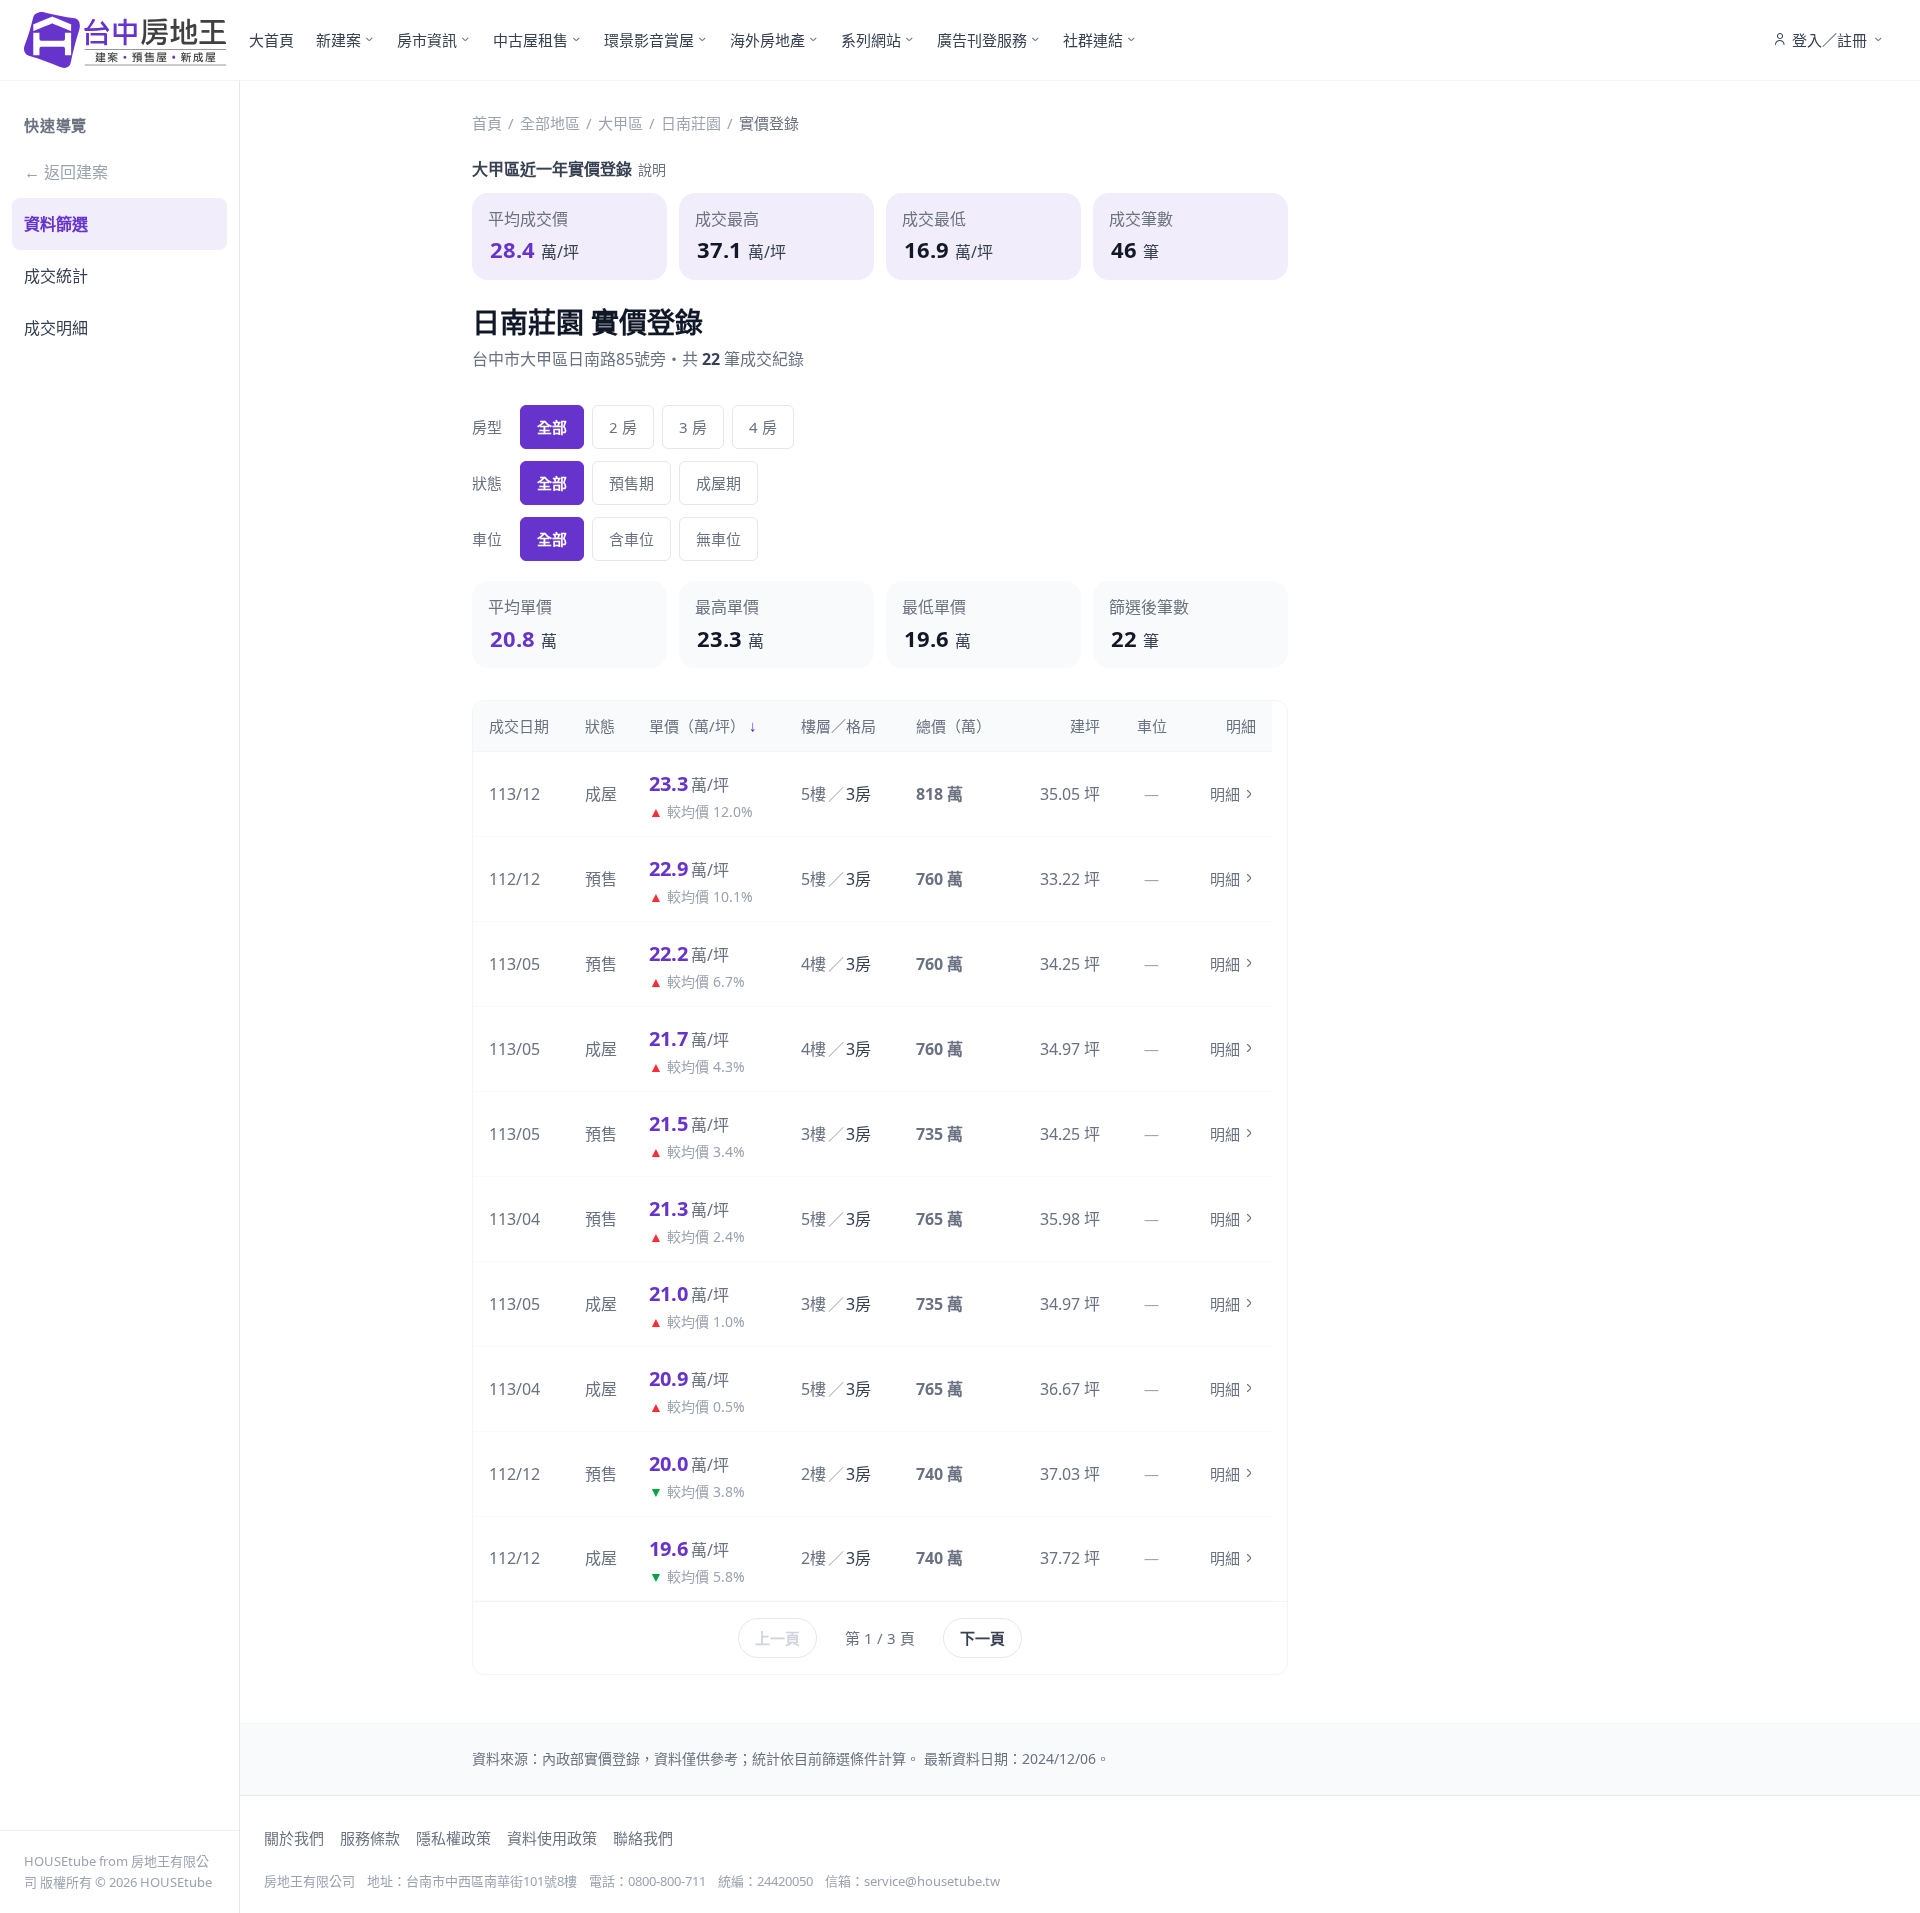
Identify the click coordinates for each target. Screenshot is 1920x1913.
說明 (652, 169)
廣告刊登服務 (982, 40)
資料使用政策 (552, 1838)
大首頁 (271, 40)
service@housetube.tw (932, 1881)
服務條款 (370, 1838)
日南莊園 (691, 123)
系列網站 (871, 40)
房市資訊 (427, 40)
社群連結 (1093, 40)
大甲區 (620, 123)
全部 (552, 427)
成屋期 (718, 483)
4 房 (763, 427)
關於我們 (294, 1838)
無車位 (718, 539)
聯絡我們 (643, 1838)
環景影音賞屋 (649, 40)
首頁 (487, 123)
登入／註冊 (1829, 40)
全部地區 (550, 123)
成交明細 (56, 328)
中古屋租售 (530, 40)
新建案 (338, 40)
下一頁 (982, 1638)
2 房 (623, 427)
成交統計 (56, 276)
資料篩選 (56, 224)
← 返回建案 (66, 172)
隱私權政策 (453, 1838)
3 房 (693, 427)
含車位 (631, 539)
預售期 (631, 483)
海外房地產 (767, 40)
